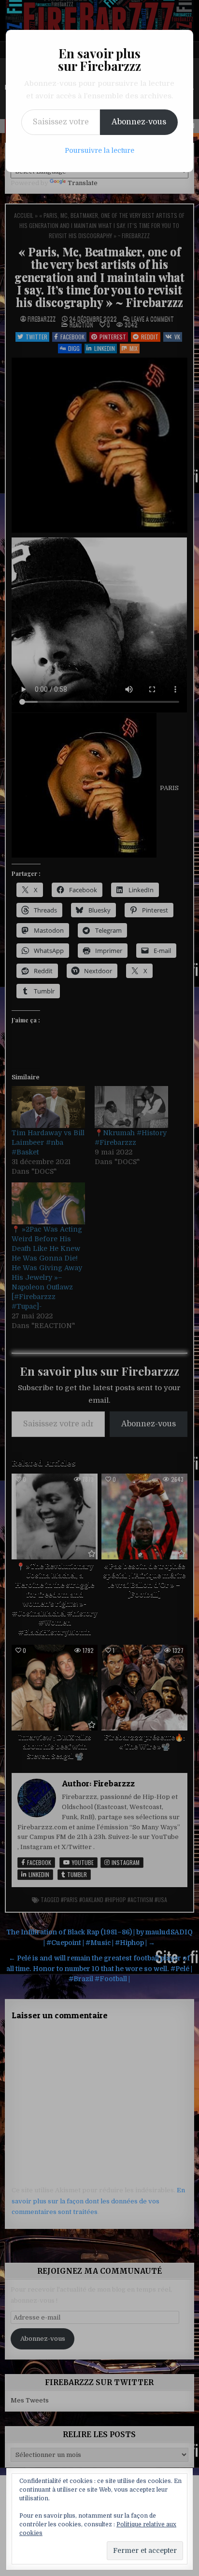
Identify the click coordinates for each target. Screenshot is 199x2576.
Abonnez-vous (139, 122)
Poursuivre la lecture (99, 150)
